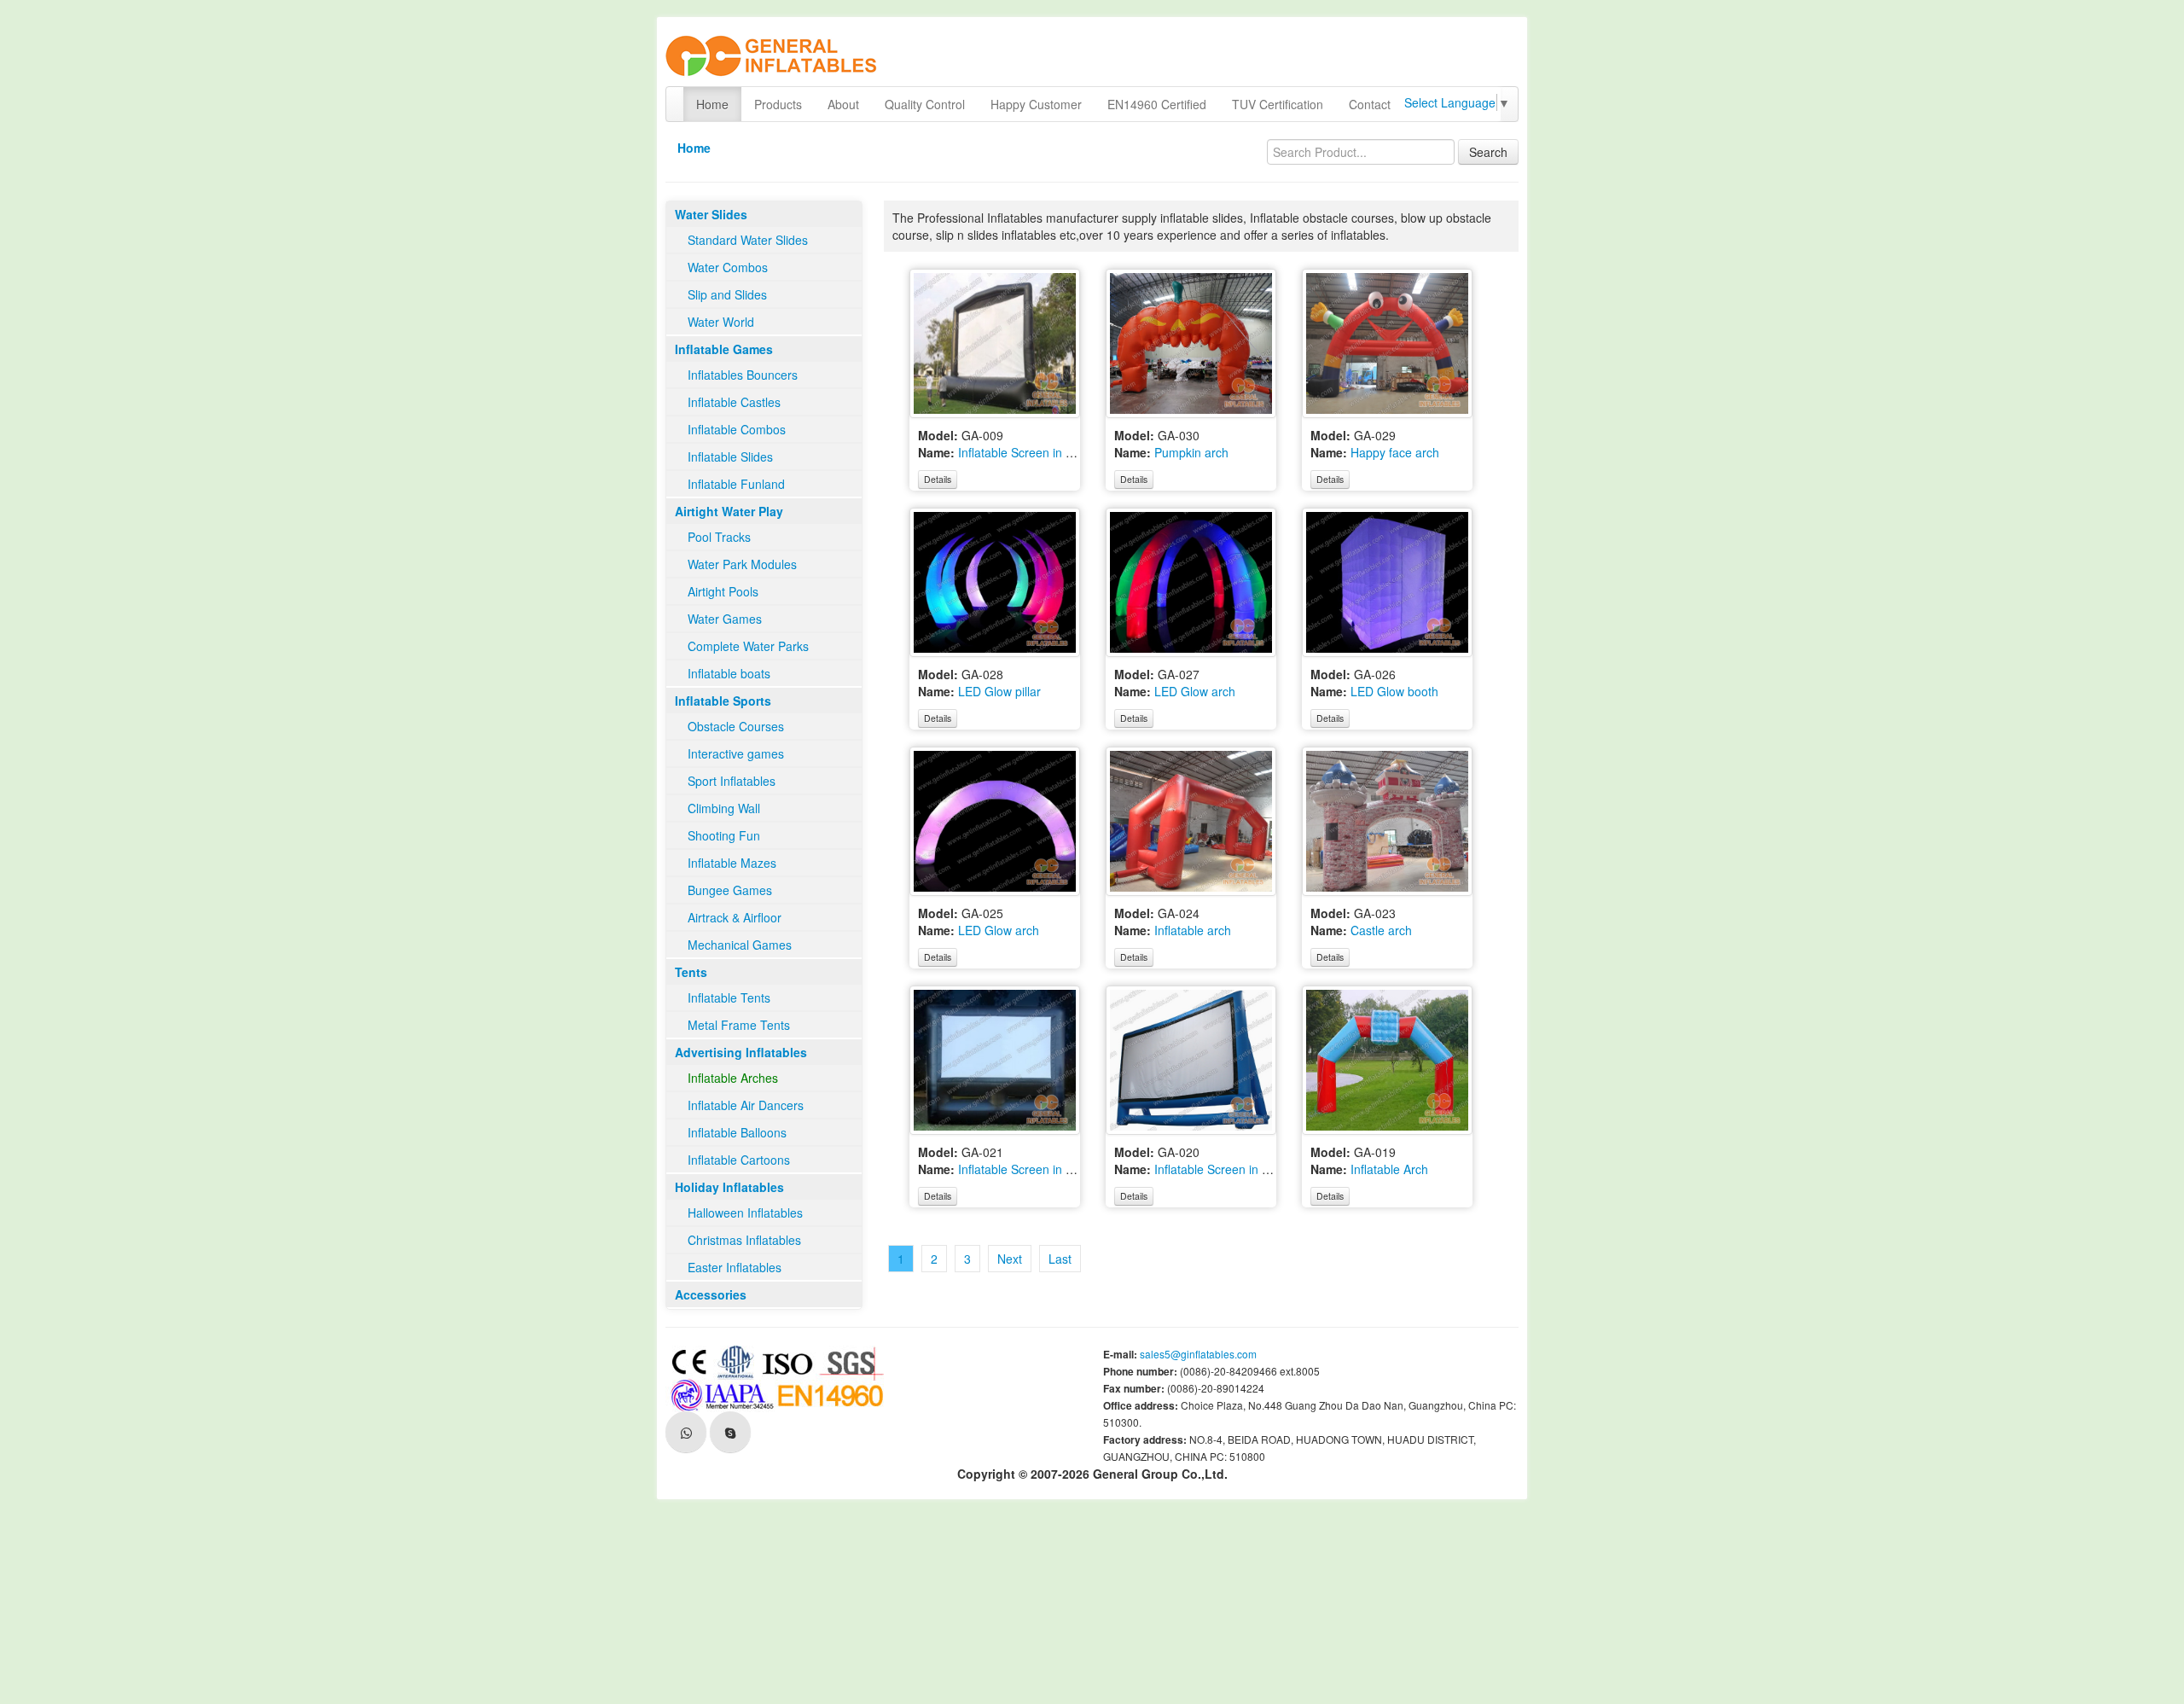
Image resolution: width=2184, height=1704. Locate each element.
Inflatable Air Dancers (746, 1105)
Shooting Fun (724, 835)
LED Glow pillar (999, 691)
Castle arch (1381, 930)
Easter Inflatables (735, 1267)
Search (1488, 152)
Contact (1370, 104)
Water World (721, 322)
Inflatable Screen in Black (1026, 452)
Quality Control (925, 104)
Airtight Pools (723, 591)
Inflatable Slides (730, 457)
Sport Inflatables (732, 781)
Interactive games (736, 753)
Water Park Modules (742, 564)
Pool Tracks (719, 537)
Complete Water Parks (748, 646)
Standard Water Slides (748, 240)
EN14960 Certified (1157, 104)
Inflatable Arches (733, 1078)
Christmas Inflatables (744, 1240)
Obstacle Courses (736, 726)
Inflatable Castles (734, 402)
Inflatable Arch (1389, 1169)
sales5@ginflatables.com (1198, 1354)
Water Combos (728, 267)
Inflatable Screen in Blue (1220, 1169)
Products (778, 104)
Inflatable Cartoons (739, 1160)
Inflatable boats (729, 673)
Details (938, 479)
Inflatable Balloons (737, 1132)
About (843, 104)
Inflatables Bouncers (743, 375)
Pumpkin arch (1191, 452)
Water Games (725, 619)
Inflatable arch (1193, 930)
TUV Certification (1278, 104)
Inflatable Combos (737, 429)
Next (1010, 1259)
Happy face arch (1395, 452)
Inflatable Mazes (732, 863)
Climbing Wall (724, 808)
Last (1060, 1259)
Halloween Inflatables (745, 1213)
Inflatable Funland (736, 484)
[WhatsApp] (686, 1432)
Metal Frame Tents (739, 1025)
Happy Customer (1036, 104)
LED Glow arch (1195, 691)
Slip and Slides (727, 294)
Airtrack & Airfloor (735, 917)
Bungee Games (730, 890)
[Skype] (730, 1432)
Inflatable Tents (729, 997)
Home (712, 104)
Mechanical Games (740, 945)
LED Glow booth (1394, 691)
